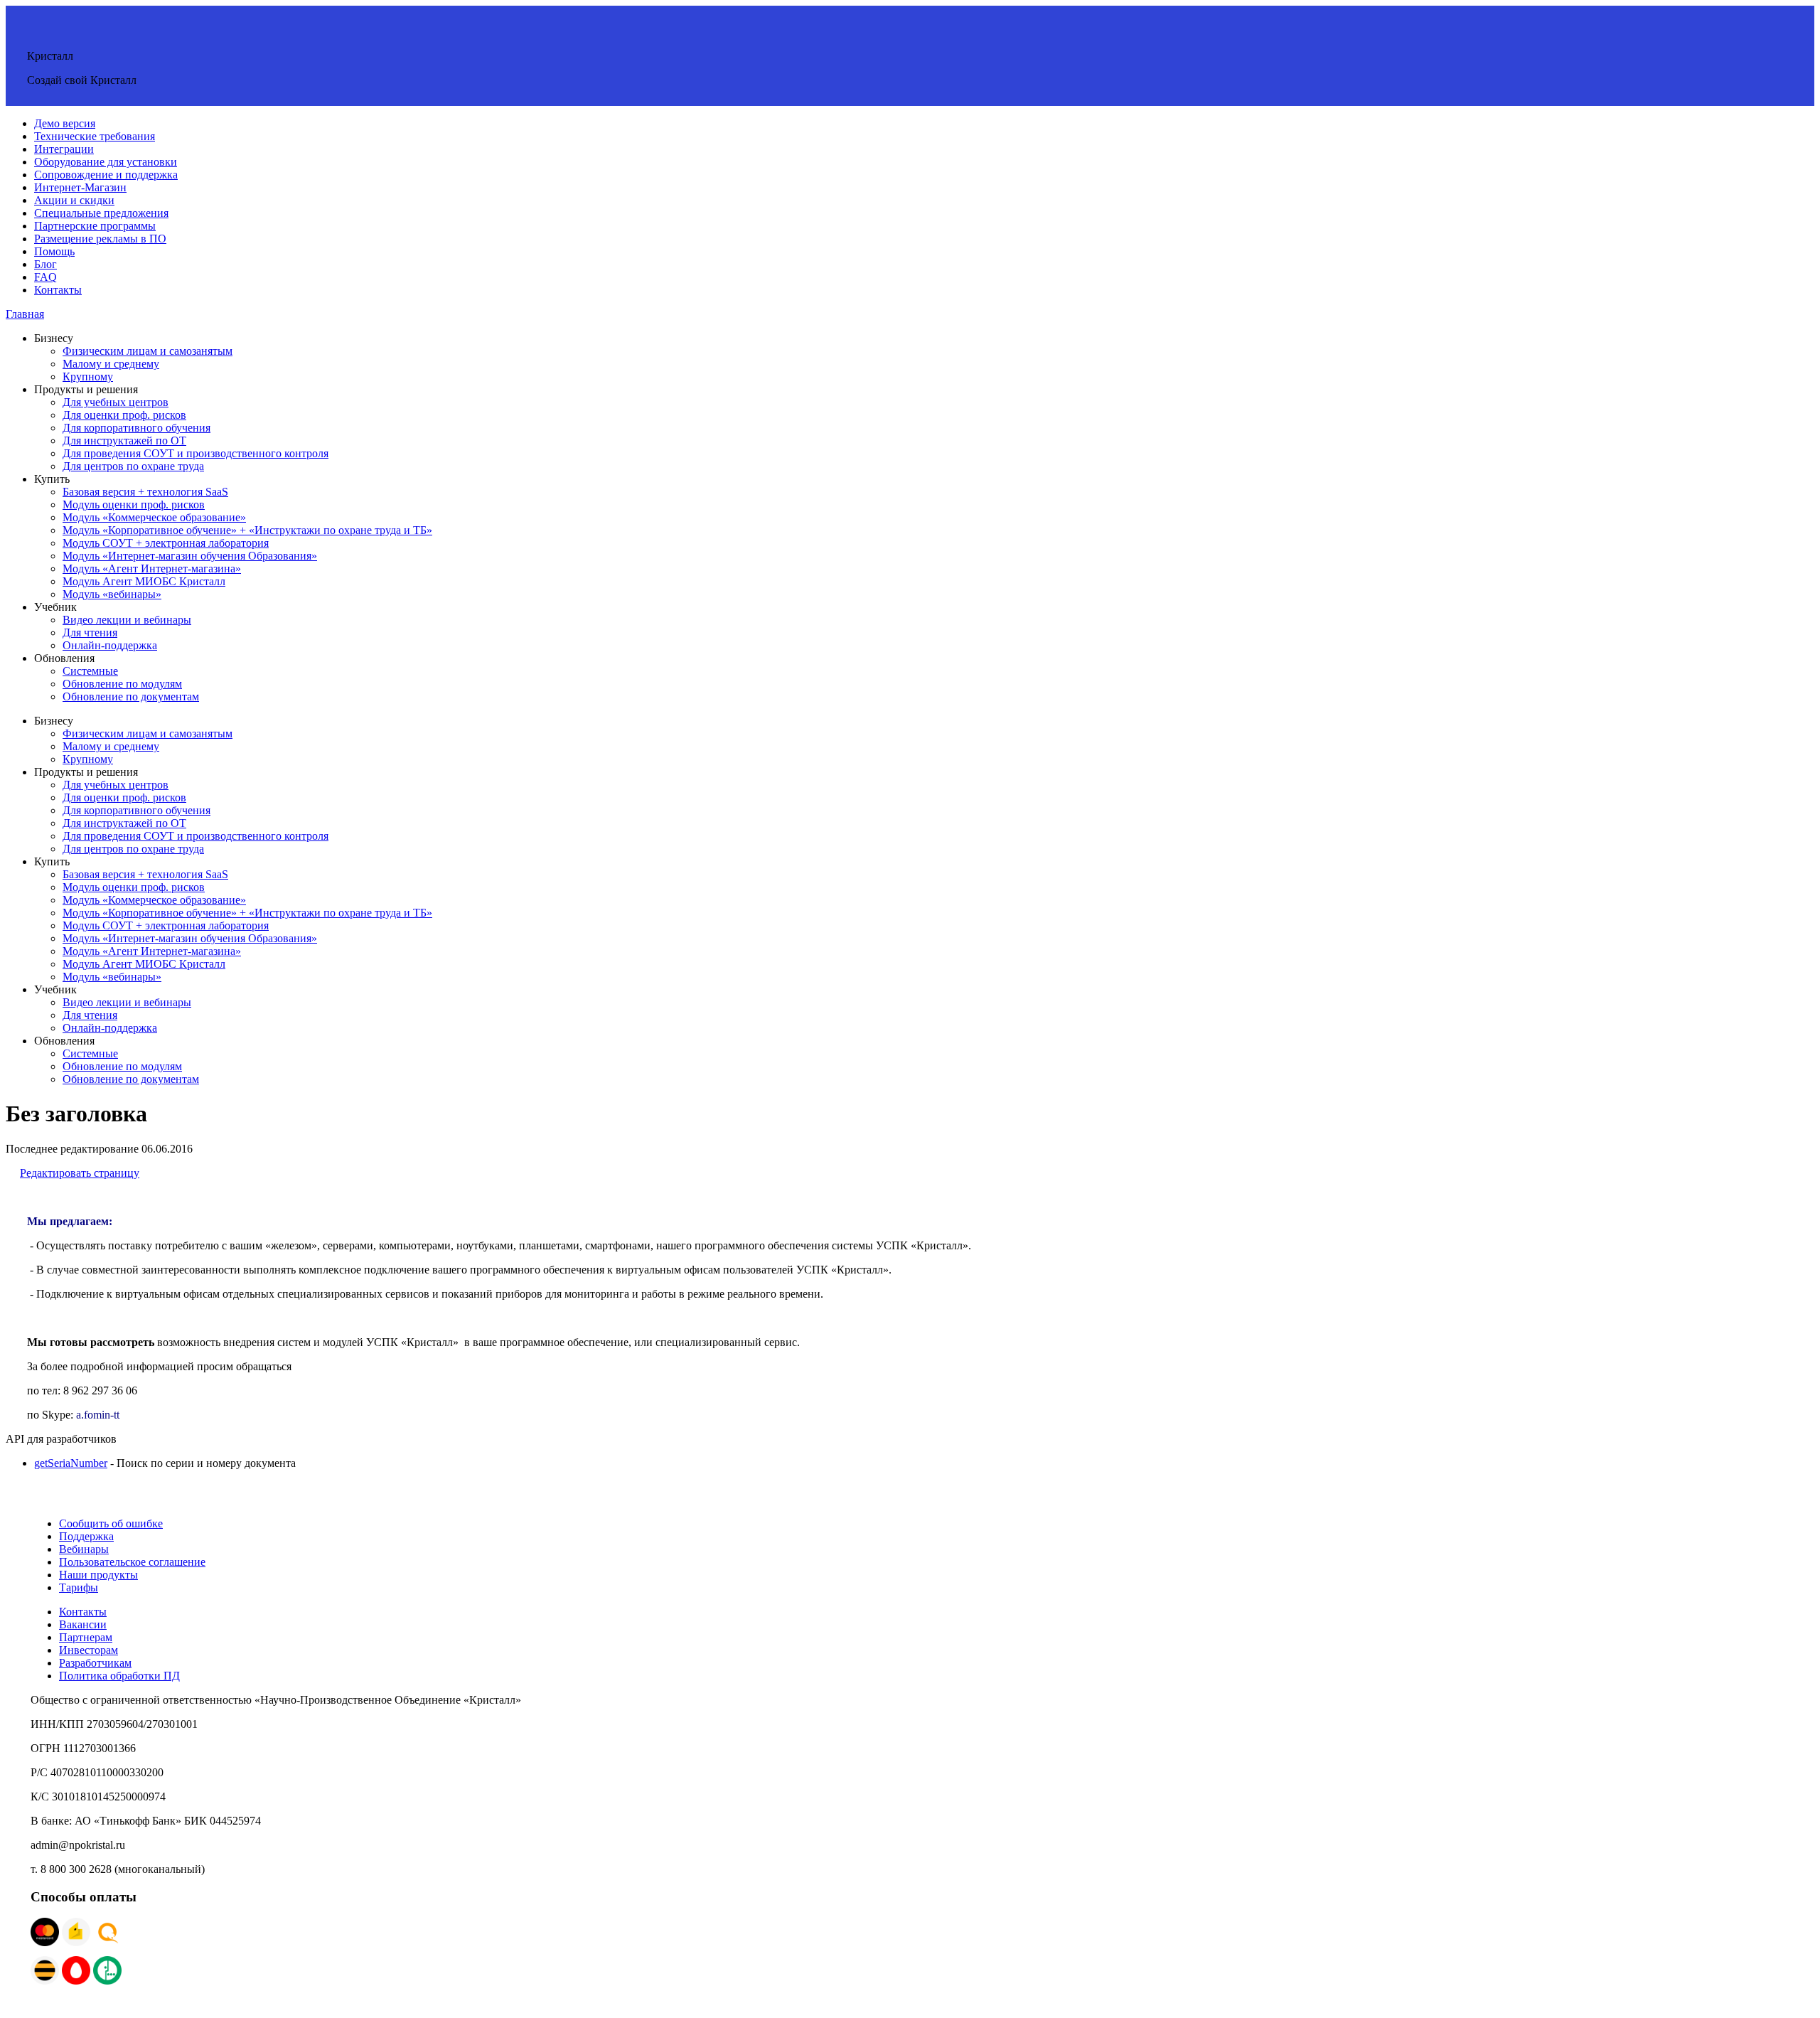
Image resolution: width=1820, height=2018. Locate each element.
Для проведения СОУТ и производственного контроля (196, 453)
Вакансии (83, 1624)
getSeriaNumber (71, 1463)
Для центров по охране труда (133, 466)
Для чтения (90, 632)
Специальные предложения (101, 213)
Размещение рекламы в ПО (100, 239)
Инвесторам (89, 1650)
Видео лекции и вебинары (127, 620)
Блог (45, 264)
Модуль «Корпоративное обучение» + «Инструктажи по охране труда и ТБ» (247, 530)
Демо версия (65, 123)
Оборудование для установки (106, 162)
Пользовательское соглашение (132, 1562)
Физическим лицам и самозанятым (148, 351)
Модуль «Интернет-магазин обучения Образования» (190, 556)
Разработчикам (95, 1663)
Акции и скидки (74, 200)
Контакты (58, 290)
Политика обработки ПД (119, 1676)
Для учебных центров (116, 402)
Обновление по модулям (122, 684)
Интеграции (64, 149)
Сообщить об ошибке (111, 1523)
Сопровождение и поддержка (106, 175)
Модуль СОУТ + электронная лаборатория (166, 543)
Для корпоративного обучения (136, 428)
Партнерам (86, 1637)
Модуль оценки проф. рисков (134, 504)
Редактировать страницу (80, 1173)
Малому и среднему (111, 364)
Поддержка (86, 1536)
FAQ (45, 277)
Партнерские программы (95, 226)
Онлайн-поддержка (110, 645)
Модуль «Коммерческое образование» (154, 517)
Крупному (88, 377)
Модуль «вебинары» (112, 594)
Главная (25, 314)
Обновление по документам (131, 696)
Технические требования (95, 136)
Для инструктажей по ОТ (124, 441)
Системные (90, 671)
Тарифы (79, 1587)
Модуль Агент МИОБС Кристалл (144, 581)
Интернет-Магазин (80, 187)
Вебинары (84, 1549)
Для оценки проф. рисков (124, 415)
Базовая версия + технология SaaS (145, 492)
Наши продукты (98, 1575)
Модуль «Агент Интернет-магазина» (152, 568)
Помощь (54, 251)
